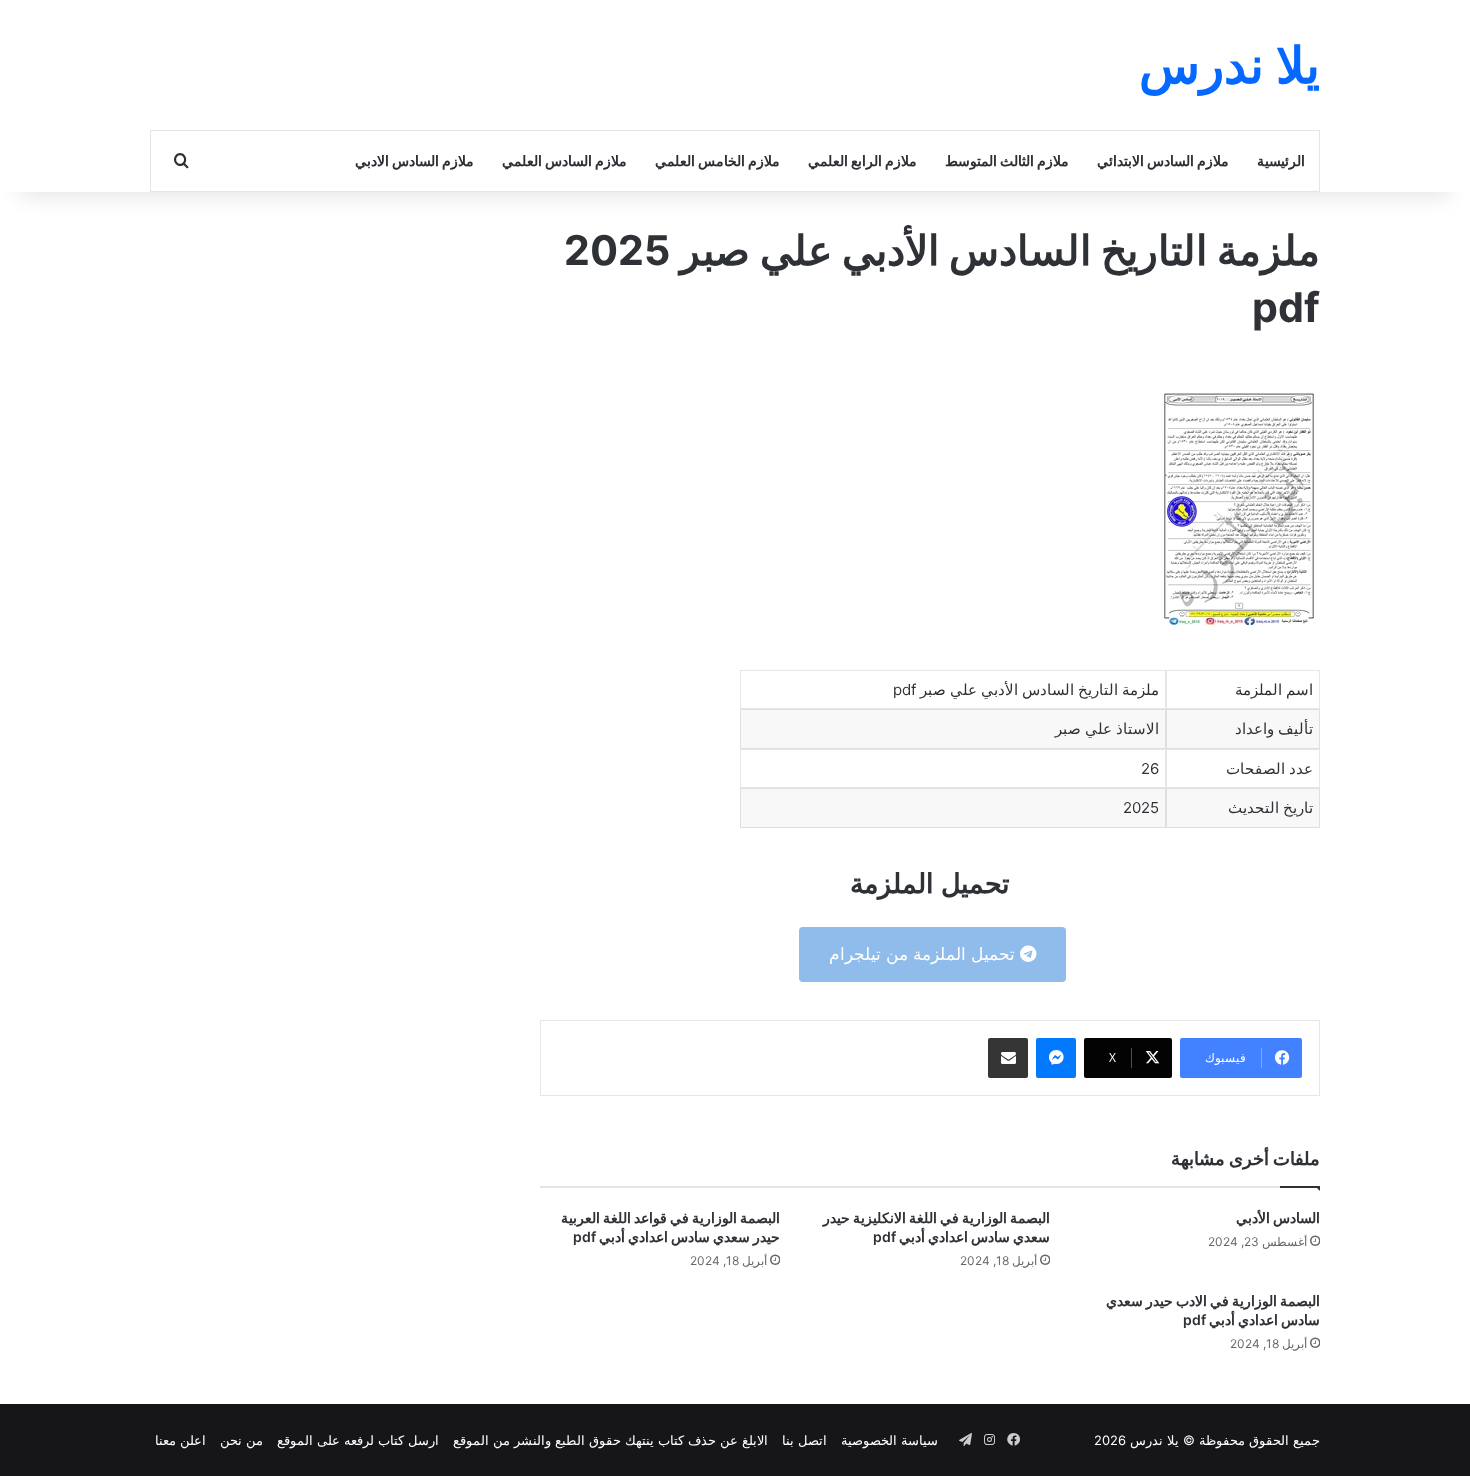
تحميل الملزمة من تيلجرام (924, 954)
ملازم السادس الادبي (414, 160)
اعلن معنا (180, 1440)
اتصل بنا (804, 1440)
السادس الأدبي (1278, 1217)
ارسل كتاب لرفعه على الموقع (358, 1440)
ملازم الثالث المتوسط (1007, 160)
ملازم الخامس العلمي (717, 160)
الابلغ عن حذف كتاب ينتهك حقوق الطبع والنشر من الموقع (610, 1440)
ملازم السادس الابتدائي (1163, 160)
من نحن (241, 1440)
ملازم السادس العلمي (564, 160)
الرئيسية (1281, 160)
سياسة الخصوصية (889, 1440)
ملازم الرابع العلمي (862, 160)
